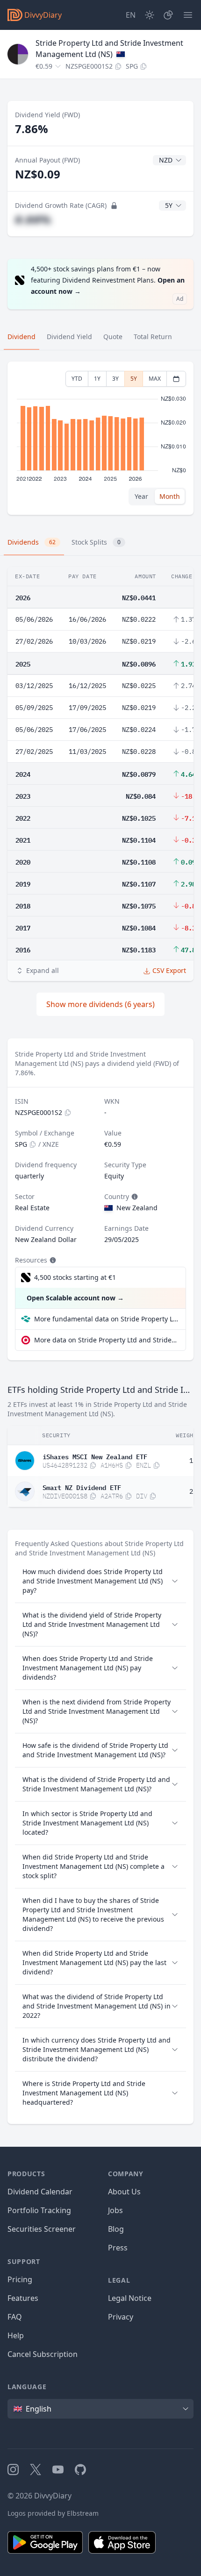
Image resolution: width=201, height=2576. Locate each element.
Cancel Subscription (43, 2354)
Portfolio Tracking (39, 2210)
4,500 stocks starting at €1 (75, 1277)
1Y (97, 379)
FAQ (15, 2317)
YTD (77, 379)
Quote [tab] (113, 337)
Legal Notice (130, 2298)
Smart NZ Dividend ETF (82, 1487)
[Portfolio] (168, 15)
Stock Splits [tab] (96, 542)
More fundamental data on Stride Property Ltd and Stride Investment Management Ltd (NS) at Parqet (106, 1319)
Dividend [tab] (22, 337)
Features (23, 2298)
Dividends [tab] (32, 542)
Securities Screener (42, 2229)
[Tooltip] (134, 1197)
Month (170, 496)
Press (118, 2248)
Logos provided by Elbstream (53, 2513)
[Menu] (188, 15)
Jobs (115, 2210)
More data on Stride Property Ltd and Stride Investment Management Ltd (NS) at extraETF (106, 1340)
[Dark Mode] (150, 15)
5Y (134, 379)
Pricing (20, 2279)
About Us (124, 2192)
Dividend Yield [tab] (69, 337)
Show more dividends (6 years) (100, 1004)
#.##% (33, 219)
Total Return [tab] (153, 337)
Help (16, 2335)
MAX (155, 379)
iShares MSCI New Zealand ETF (95, 1456)
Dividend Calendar (40, 2192)
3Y (115, 379)
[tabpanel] (100, 438)
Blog (116, 2229)
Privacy (121, 2317)
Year (141, 496)
